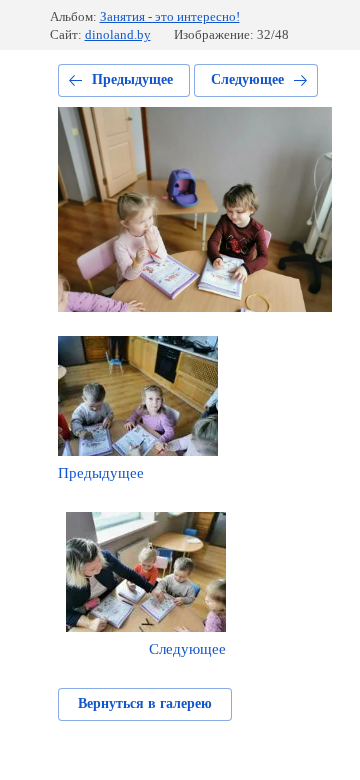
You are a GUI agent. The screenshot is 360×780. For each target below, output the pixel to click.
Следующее (247, 79)
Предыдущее (132, 79)
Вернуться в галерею (145, 703)
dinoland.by (118, 34)
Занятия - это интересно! (170, 16)
